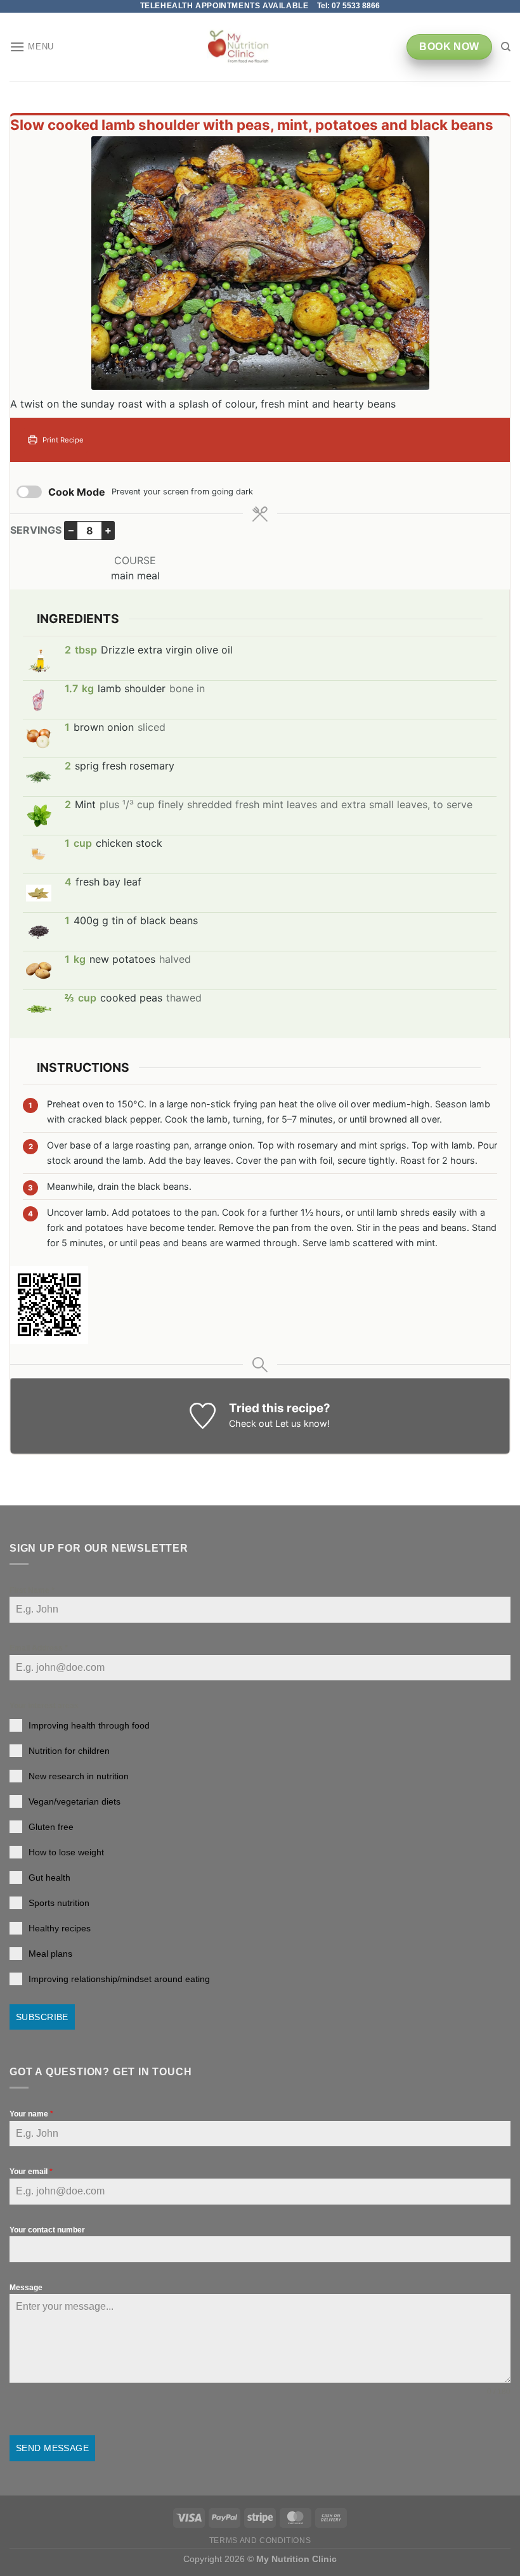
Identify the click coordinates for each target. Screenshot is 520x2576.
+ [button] (108, 530)
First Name (32, 1590)
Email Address (39, 1648)
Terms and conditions (260, 2541)
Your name (31, 2114)
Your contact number (47, 2230)
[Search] (506, 47)
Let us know (301, 1423)
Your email (31, 2172)
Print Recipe (62, 440)
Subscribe (42, 2017)
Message (26, 2288)
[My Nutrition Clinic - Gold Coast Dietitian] (238, 47)
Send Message (52, 2448)
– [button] (71, 530)
